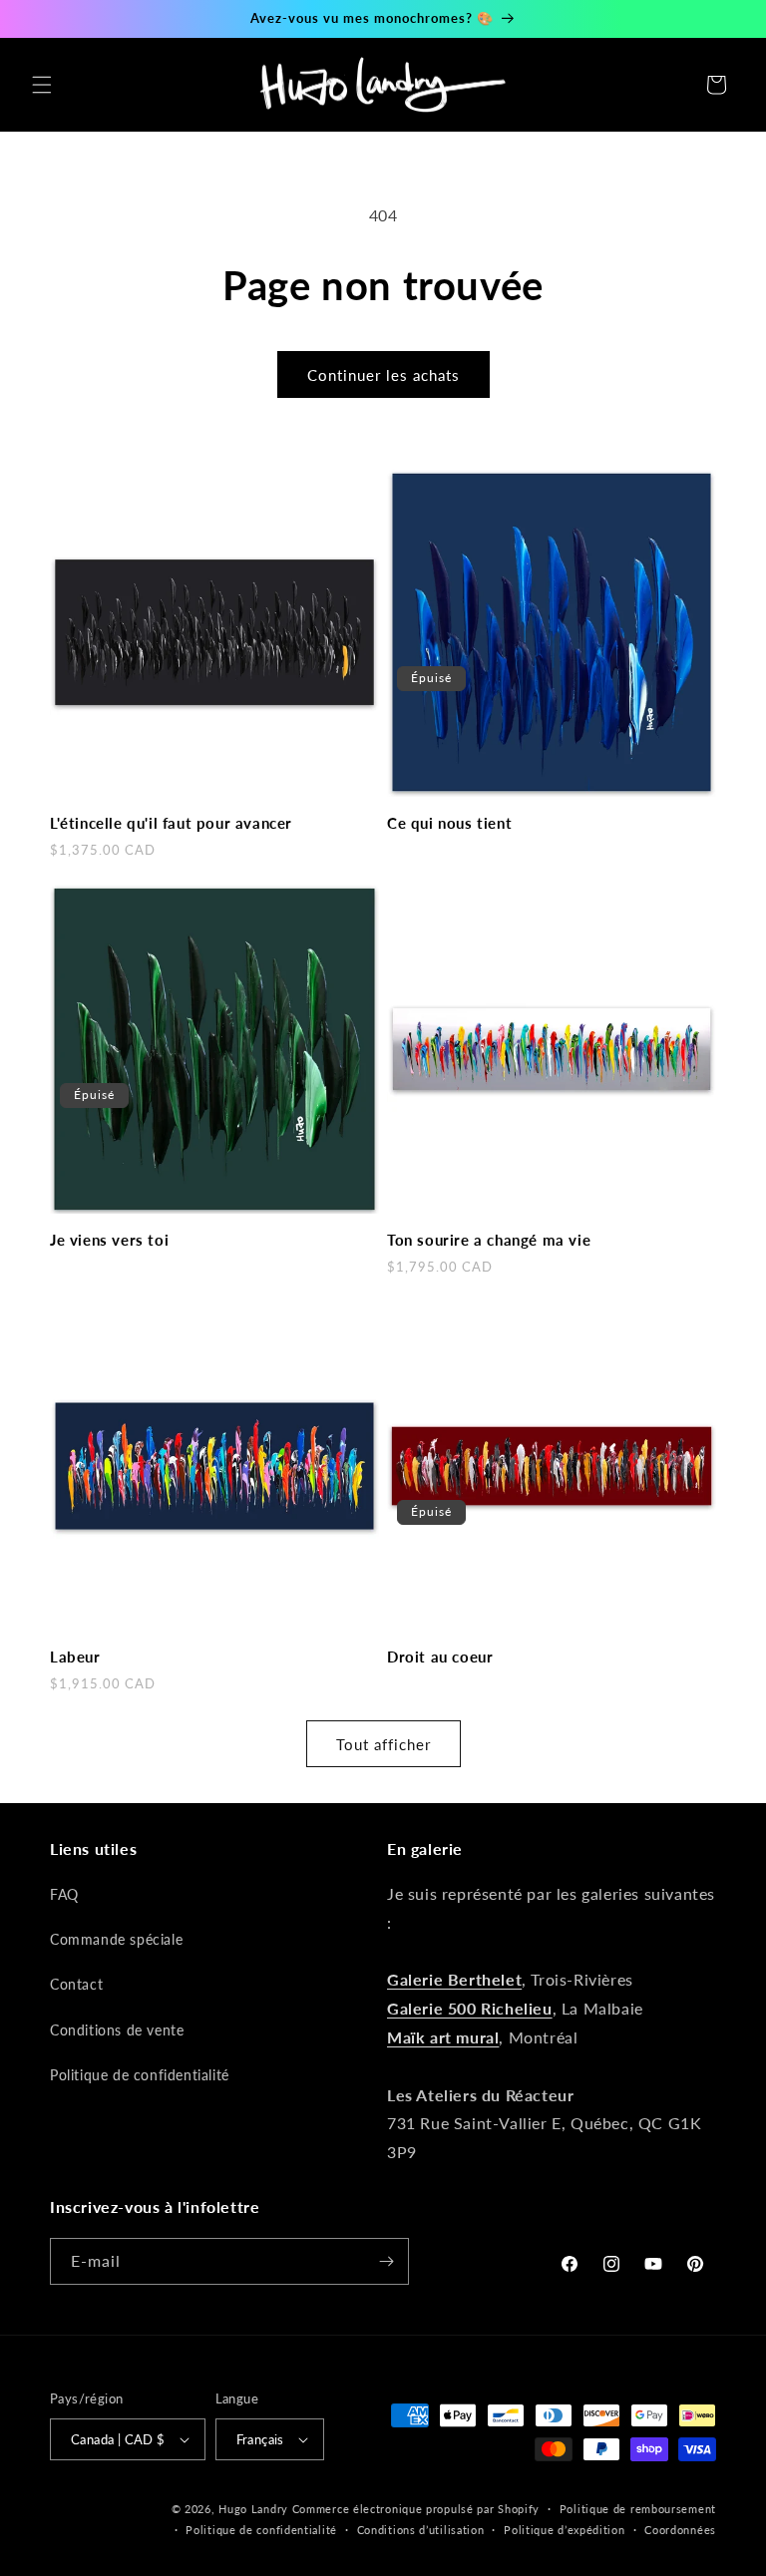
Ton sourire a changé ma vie (489, 1240)
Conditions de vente (117, 2030)
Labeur (75, 1656)
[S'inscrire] (386, 2261)
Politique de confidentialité (140, 2075)
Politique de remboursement (638, 2509)
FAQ (64, 1894)
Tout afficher (383, 1744)
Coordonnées (680, 2530)
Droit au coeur (440, 1656)
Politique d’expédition (564, 2530)
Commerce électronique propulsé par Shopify (416, 2509)
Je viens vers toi (109, 1240)
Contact (76, 1984)
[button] (42, 85)
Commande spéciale (116, 1939)
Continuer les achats (383, 375)
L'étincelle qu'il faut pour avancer (171, 823)
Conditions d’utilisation (421, 2530)
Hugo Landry (253, 2509)
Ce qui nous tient (449, 823)
